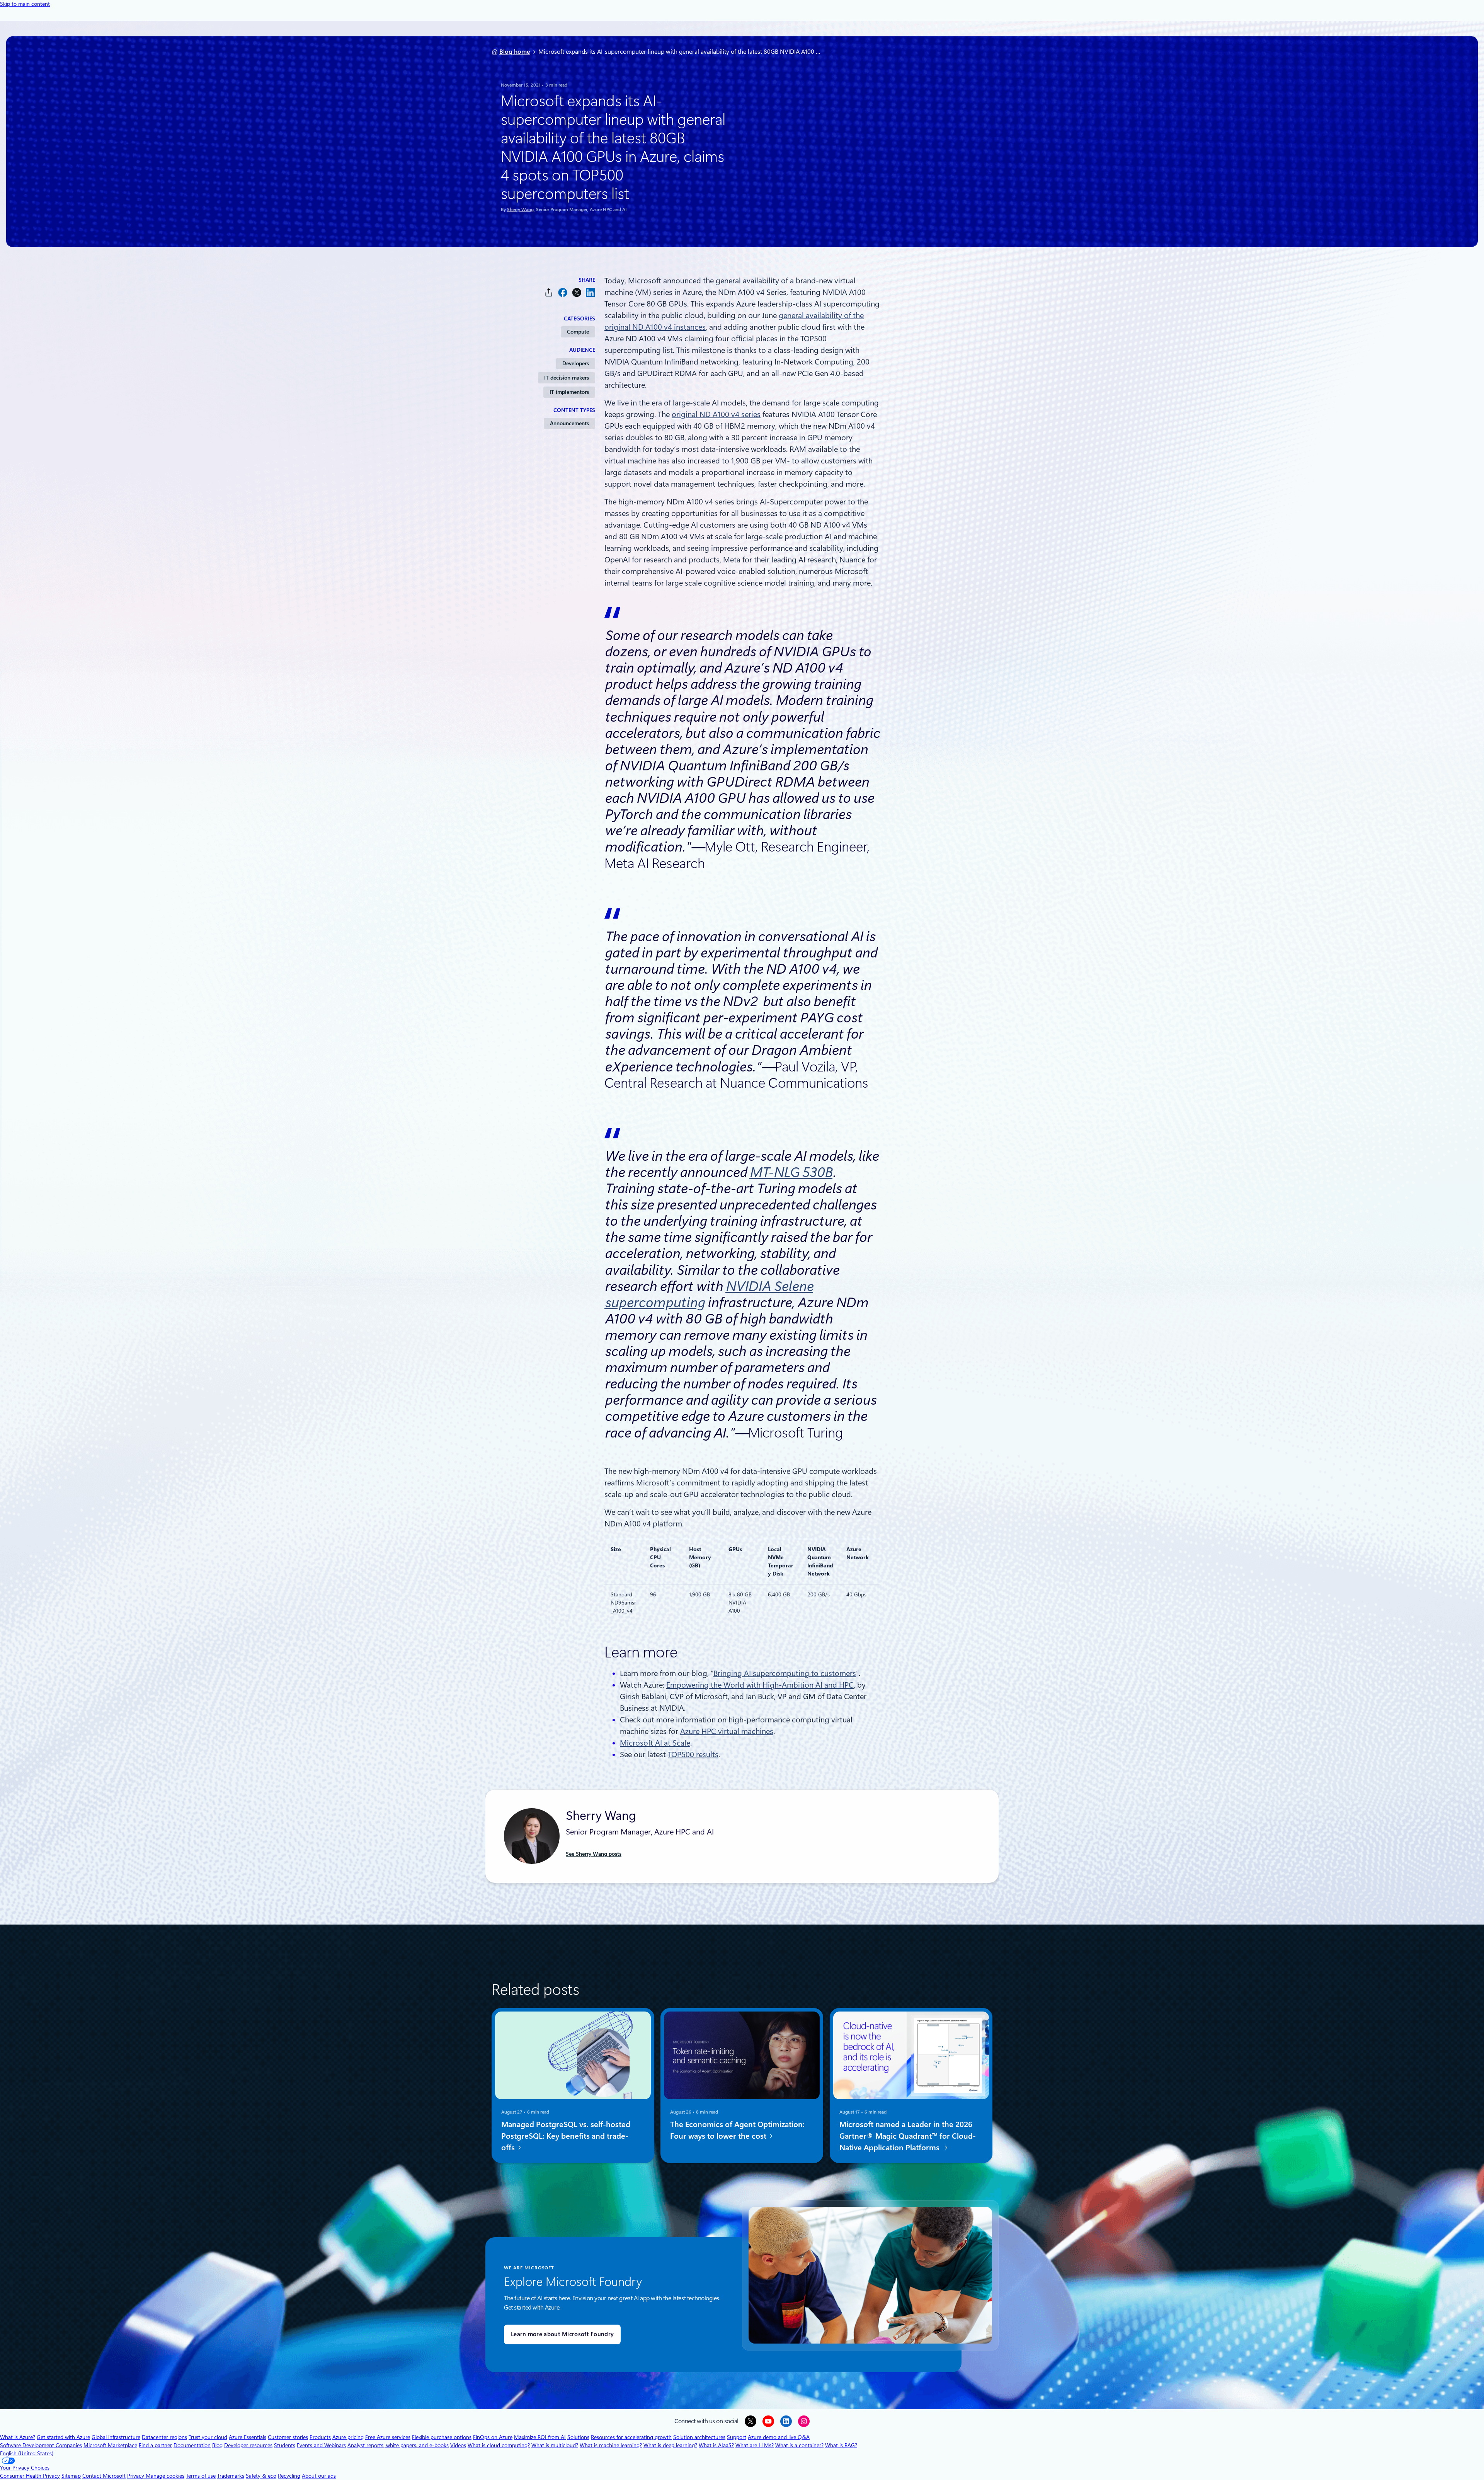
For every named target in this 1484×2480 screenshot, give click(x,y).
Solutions (578, 2437)
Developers (576, 363)
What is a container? (799, 2445)
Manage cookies (165, 2476)
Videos (458, 2445)
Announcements (569, 423)
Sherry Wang (520, 210)
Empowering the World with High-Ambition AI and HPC (760, 1685)
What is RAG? (841, 2445)
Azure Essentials (248, 2437)
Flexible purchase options (442, 2437)
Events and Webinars (321, 2445)
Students (285, 2445)
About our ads (319, 2476)
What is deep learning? (670, 2445)
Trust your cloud (208, 2437)
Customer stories (288, 2437)
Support (737, 2437)
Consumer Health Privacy (30, 2476)
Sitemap (71, 2476)
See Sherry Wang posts (594, 1854)
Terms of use (201, 2476)
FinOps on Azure (493, 2437)
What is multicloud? (555, 2445)
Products (320, 2437)
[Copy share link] (549, 292)
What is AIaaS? (716, 2445)
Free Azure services (388, 2437)
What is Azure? (18, 2437)
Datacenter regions (164, 2437)
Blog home (515, 52)
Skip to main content (25, 4)
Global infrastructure (116, 2437)
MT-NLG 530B (791, 1172)
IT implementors (569, 392)
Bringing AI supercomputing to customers (785, 1673)
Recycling (289, 2476)
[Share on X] (577, 292)
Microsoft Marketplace (110, 2445)
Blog (217, 2445)
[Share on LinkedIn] (591, 292)
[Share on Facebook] (563, 292)
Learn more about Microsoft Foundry (562, 2334)
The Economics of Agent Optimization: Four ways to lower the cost (737, 2130)
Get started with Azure (63, 2437)
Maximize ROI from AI (540, 2437)
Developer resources (248, 2445)
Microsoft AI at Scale (655, 1743)
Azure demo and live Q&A (779, 2437)
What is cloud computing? (499, 2445)
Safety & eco (261, 2476)
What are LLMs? (755, 2445)
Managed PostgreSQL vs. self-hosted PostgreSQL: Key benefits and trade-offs (566, 2136)
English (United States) (27, 2453)
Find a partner (155, 2445)
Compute (578, 332)
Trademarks (231, 2476)
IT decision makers (567, 378)
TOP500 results (693, 1754)
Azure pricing (348, 2437)
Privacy (136, 2476)
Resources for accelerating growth (631, 2437)
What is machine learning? (611, 2445)
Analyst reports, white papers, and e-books (398, 2445)
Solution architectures (699, 2437)
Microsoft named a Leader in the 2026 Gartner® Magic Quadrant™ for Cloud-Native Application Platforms (908, 2136)
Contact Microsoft (104, 2476)
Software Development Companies (41, 2445)
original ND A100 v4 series (716, 414)
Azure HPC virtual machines (727, 1731)
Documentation (192, 2445)
